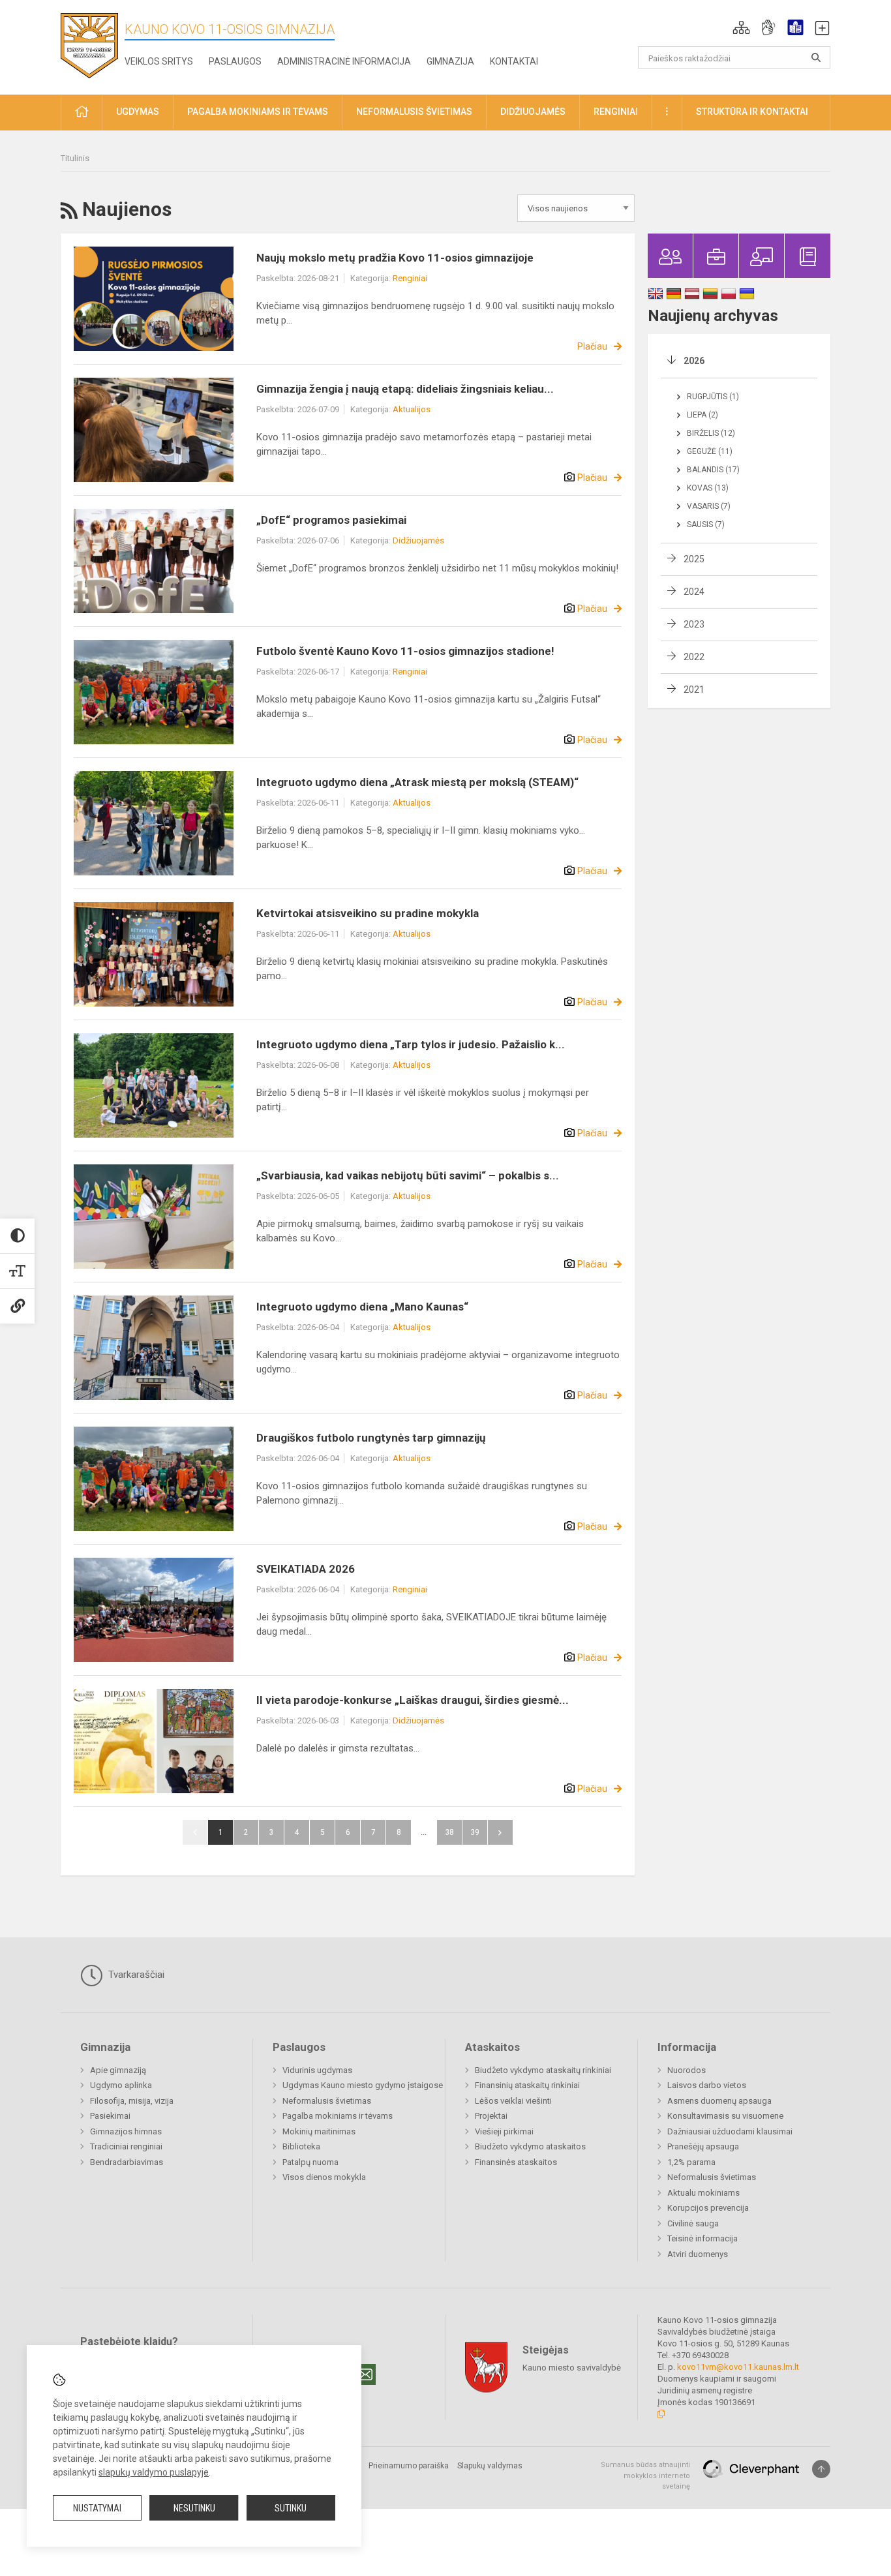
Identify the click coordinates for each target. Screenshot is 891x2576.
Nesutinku (194, 2508)
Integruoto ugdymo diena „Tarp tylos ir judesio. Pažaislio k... (411, 1044)
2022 (694, 657)
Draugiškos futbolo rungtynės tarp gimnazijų (371, 1438)
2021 (694, 689)
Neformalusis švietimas (327, 2101)
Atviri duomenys (698, 2254)
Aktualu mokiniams (703, 2193)
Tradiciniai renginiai (126, 2146)
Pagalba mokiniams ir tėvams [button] (258, 112)
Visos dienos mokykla (324, 2177)
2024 (694, 592)
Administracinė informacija (344, 61)
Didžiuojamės (418, 540)
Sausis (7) (706, 524)
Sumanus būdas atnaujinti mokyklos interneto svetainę (645, 2476)
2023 (694, 624)
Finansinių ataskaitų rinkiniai (527, 2085)
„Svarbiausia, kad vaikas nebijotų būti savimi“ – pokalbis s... (408, 1175)
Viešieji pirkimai (504, 2131)
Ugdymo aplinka (121, 2085)
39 (475, 1832)
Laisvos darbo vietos (707, 2085)
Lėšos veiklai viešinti (513, 2101)
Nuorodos (687, 2070)
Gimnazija (450, 61)
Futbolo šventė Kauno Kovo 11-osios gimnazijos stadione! (405, 651)
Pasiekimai (110, 2116)
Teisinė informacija (702, 2238)
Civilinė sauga (693, 2223)
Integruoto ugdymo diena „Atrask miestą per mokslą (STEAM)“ (417, 782)
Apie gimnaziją (118, 2070)
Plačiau (592, 346)
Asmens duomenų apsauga (719, 2101)
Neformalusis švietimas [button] (414, 112)
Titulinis (75, 158)
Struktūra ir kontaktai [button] (752, 112)
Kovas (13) (708, 488)
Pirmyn (500, 1832)
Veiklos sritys (159, 61)
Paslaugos (235, 61)
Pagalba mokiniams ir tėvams (338, 2116)
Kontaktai (514, 61)
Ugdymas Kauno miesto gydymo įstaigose (363, 2085)
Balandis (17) (713, 470)
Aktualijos (412, 409)
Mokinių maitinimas (319, 2131)
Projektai (491, 2116)
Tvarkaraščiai (135, 1975)
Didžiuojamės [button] (533, 112)
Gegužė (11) (710, 451)
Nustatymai (97, 2508)
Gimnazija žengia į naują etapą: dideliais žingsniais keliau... (405, 389)
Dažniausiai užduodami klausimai (730, 2131)
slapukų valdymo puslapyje (154, 2472)
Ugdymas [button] (138, 112)
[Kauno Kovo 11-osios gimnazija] (89, 45)
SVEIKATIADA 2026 (306, 1569)
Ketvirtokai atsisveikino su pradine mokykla (368, 913)
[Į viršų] (821, 2469)
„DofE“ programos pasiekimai (331, 520)
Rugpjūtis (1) (713, 397)
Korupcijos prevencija (708, 2208)
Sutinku (291, 2508)
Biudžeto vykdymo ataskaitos (530, 2146)
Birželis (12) (711, 433)
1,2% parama (691, 2162)
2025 (694, 559)
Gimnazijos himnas (126, 2131)
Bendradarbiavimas (127, 2162)
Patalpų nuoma (310, 2162)
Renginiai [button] (616, 112)
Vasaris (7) (709, 506)
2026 (694, 361)
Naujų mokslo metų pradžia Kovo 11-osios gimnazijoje (395, 258)
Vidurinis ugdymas (317, 2070)
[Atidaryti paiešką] (816, 57)
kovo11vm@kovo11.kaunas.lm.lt (738, 2367)
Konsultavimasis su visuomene (725, 2116)
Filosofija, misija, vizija (132, 2101)
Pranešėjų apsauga (703, 2146)
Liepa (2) (702, 415)
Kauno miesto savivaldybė (572, 2368)
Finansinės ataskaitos (516, 2162)
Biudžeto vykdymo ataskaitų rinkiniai (543, 2070)
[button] (741, 27)
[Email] (365, 2374)
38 (449, 1832)
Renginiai (410, 278)
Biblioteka (301, 2146)
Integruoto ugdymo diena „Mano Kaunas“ (362, 1307)
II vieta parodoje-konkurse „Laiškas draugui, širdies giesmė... (413, 1700)
